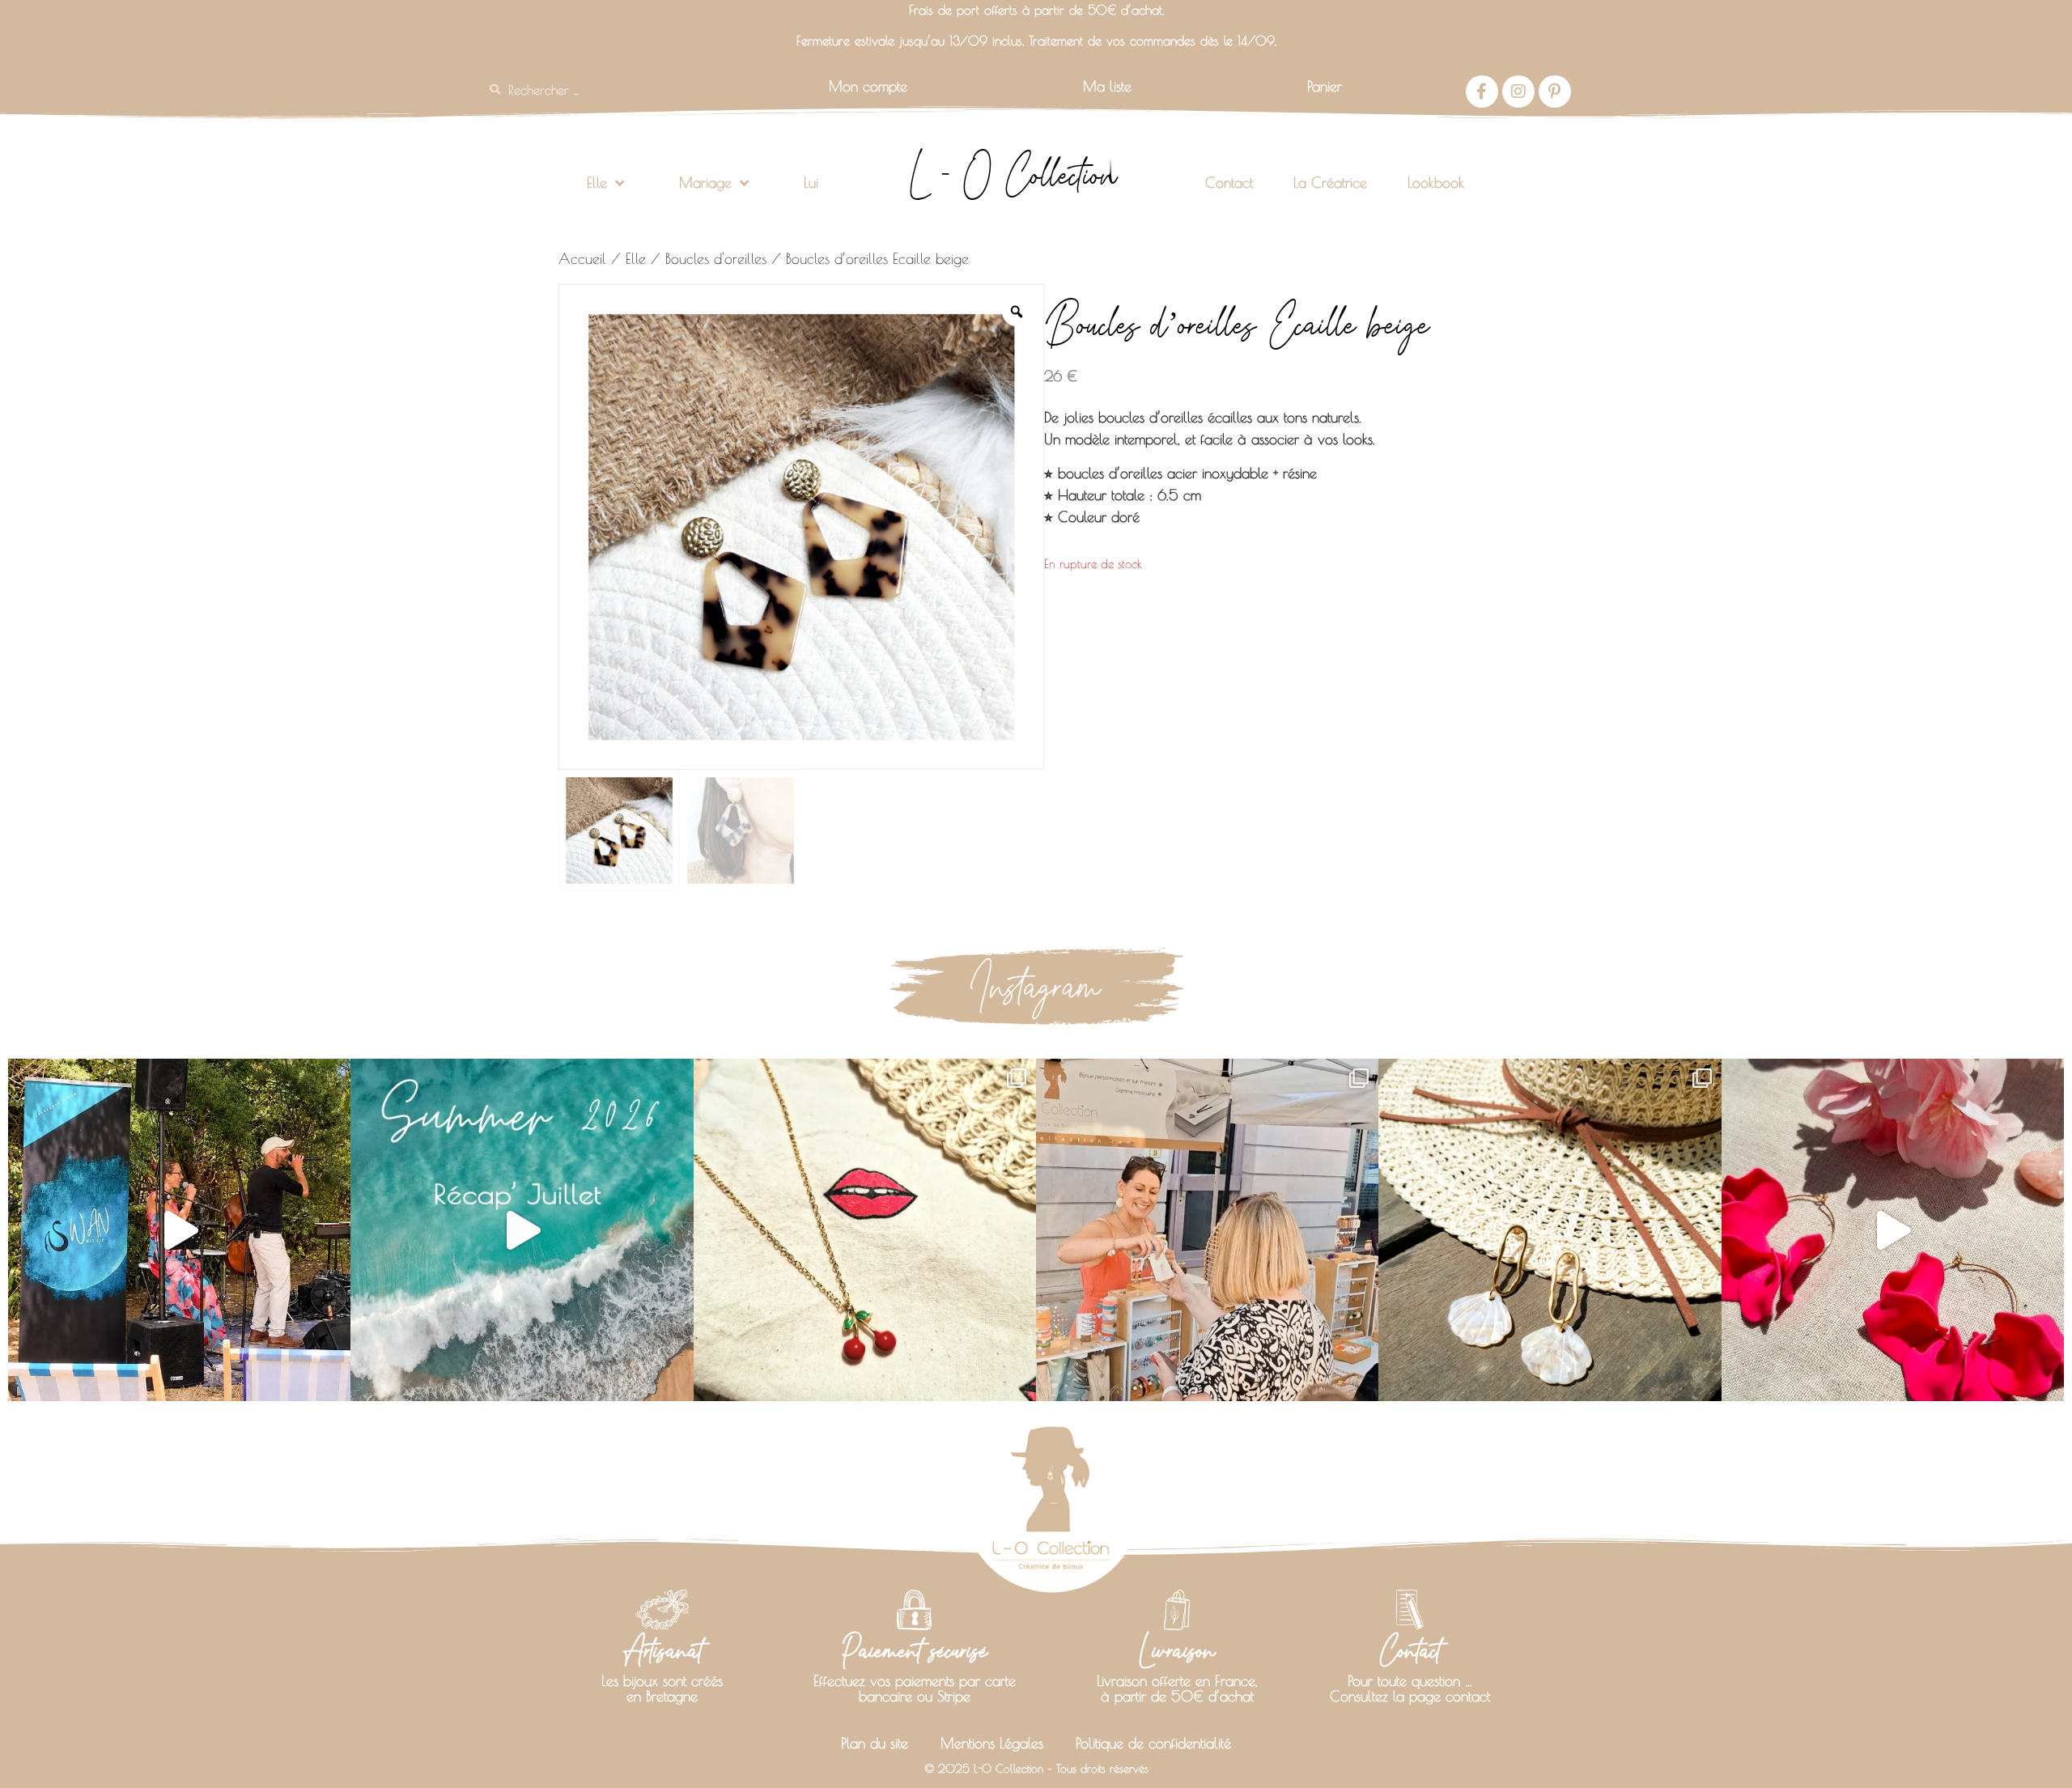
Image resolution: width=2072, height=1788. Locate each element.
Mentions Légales (992, 1743)
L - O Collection (1013, 175)
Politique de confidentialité (1153, 1743)
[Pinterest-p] (1555, 91)
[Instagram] (1518, 91)
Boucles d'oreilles (716, 259)
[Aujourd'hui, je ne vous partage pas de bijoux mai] (179, 1230)
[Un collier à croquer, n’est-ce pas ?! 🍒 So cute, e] (865, 1230)
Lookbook (1436, 183)
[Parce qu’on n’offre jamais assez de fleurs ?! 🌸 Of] (1893, 1230)
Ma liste (1107, 86)
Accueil (582, 259)
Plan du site (875, 1743)
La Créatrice (1330, 183)
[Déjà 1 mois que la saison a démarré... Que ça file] (522, 1230)
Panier (1325, 86)
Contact (1229, 183)
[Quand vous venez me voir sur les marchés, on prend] (1550, 1230)
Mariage (705, 183)
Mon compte (868, 86)
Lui (811, 183)
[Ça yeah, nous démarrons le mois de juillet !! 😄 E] (1207, 1230)
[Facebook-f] (1482, 91)
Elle (597, 183)
